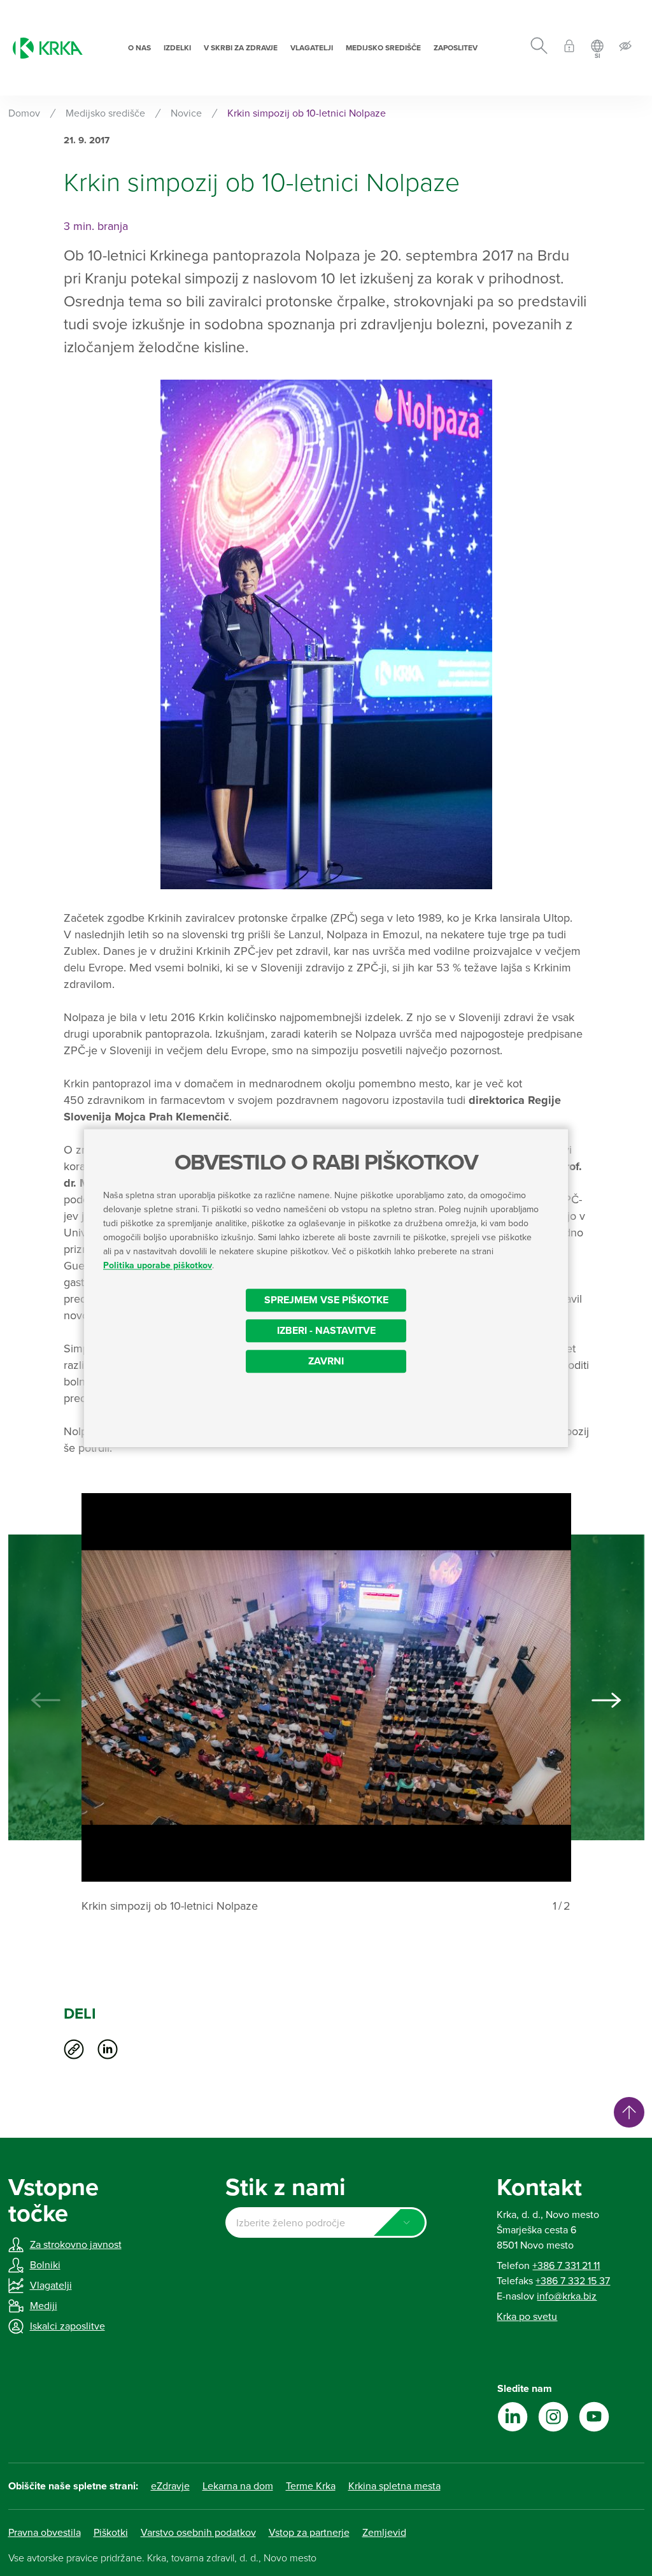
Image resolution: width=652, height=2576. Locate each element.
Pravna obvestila (45, 2533)
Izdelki (177, 48)
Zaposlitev (456, 48)
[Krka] (48, 48)
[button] (607, 1700)
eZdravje (170, 2486)
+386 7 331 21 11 (566, 2266)
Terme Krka (311, 2486)
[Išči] (539, 48)
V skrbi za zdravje (241, 48)
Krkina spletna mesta (394, 2486)
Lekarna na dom (238, 2486)
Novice (186, 113)
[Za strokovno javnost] (569, 48)
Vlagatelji (312, 48)
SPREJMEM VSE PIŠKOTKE (326, 1300)
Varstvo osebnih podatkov (198, 2533)
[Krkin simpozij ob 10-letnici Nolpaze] (326, 1687)
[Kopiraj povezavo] (74, 2049)
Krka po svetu (527, 2317)
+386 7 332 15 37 (573, 2281)
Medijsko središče (383, 48)
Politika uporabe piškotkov (158, 1265)
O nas (139, 48)
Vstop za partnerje (309, 2533)
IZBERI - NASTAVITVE (326, 1331)
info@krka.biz (567, 2296)
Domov (24, 113)
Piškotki (111, 2533)
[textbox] (326, 2223)
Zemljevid (384, 2533)
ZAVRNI (326, 1361)
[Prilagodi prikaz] (625, 48)
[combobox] (326, 2222)
